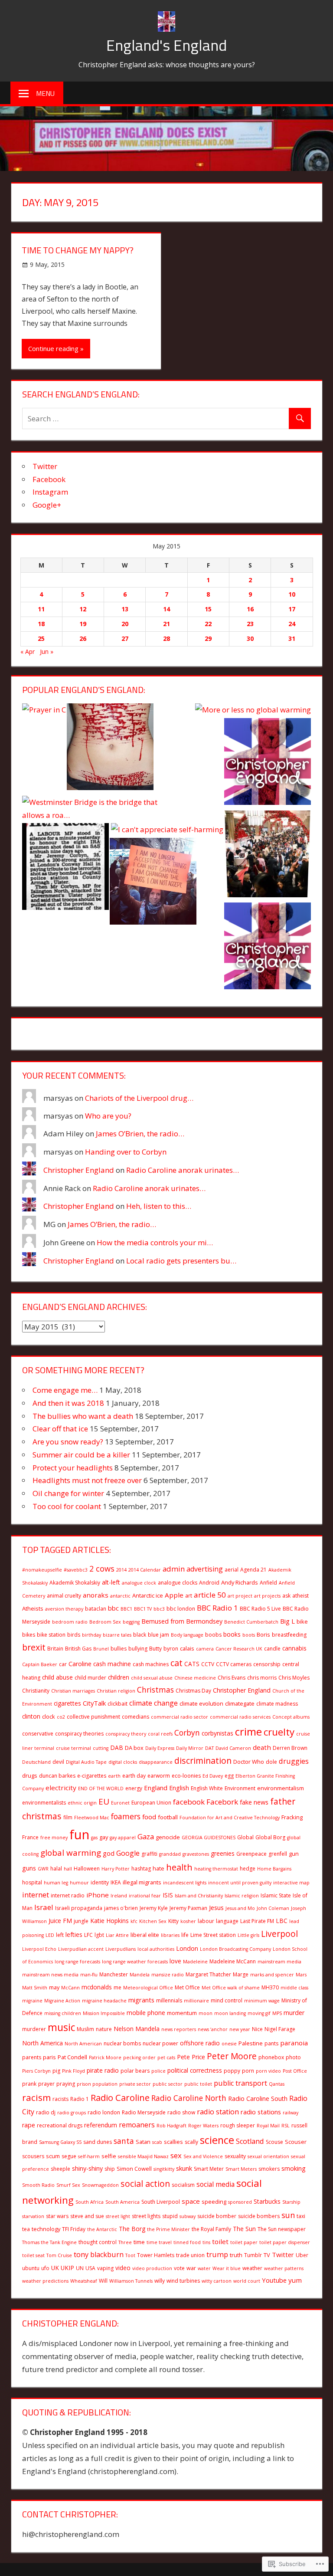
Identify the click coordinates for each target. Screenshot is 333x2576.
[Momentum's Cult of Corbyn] (65, 868)
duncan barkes (57, 1776)
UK (55, 2268)
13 (125, 609)
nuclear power (160, 2043)
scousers (33, 2156)
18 (41, 624)
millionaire (196, 2001)
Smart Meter (209, 2169)
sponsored (240, 2202)
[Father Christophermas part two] (268, 856)
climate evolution (201, 1703)
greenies (223, 1853)
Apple (174, 1595)
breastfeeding (289, 1635)
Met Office (187, 1987)
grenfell (278, 1854)
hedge (248, 1869)
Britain (55, 1649)
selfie (109, 2156)
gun (294, 1854)
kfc (134, 1921)
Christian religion (116, 1691)
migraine (32, 2001)
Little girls (248, 1935)
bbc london (181, 1609)
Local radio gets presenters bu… (181, 1261)
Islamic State (276, 1895)
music (61, 2027)
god (109, 1853)
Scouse (274, 2142)
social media (215, 2184)
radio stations (261, 2112)
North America (42, 2043)
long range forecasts (77, 1962)
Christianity (36, 1691)
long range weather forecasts (135, 1962)
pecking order (139, 2058)
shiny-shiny (87, 2168)
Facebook (49, 479)
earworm (159, 1776)
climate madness (277, 1704)
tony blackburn (99, 2254)
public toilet (198, 2084)
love (175, 1961)
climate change (153, 1703)
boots (249, 1635)
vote (179, 2268)
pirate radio (103, 2070)
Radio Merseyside (144, 2112)
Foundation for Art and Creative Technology (230, 1818)
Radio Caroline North (189, 2098)
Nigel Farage (280, 2029)
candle (272, 1649)
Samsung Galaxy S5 (60, 2142)
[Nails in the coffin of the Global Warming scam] (268, 948)
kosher (188, 1921)
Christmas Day (193, 1691)
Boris (263, 1634)
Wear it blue (227, 2268)
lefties (74, 1934)
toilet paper (244, 2242)
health (179, 1867)
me (118, 1987)
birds (74, 1635)
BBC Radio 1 (217, 1608)
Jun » (47, 651)
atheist (300, 1596)
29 (208, 638)
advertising (205, 1569)
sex (176, 2155)
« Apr (28, 651)
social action (145, 2184)
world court (247, 2281)
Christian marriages (73, 1691)
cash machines (151, 1664)
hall (68, 1869)
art (189, 1596)
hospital (32, 1882)
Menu (45, 93)
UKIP (67, 2268)
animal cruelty (64, 1596)
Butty (155, 1649)
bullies (119, 1649)
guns (29, 1868)
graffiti (149, 1854)
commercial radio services (240, 1717)
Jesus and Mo (240, 1908)
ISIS (168, 1895)
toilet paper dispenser (285, 2242)
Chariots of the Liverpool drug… (139, 1098)
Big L (287, 1621)
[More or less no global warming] (253, 710)
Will (103, 2281)
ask (286, 1596)
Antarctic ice (148, 1595)
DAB (117, 1747)
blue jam (158, 1635)
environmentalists (44, 1803)
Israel (44, 1907)
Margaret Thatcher (208, 1974)
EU (104, 1802)
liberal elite (145, 1935)
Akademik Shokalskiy (75, 1583)
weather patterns (284, 2268)
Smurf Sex (68, 2185)
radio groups (72, 2113)
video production (152, 2268)
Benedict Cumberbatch (251, 1622)
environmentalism (281, 1788)
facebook (189, 1802)
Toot (130, 2255)
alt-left (111, 1582)
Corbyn (187, 1733)
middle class (294, 1988)
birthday (91, 1635)
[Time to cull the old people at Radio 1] (268, 763)
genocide (168, 1837)
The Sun (244, 2229)
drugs (30, 1775)
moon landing (230, 2013)
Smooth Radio (38, 2185)
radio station (218, 2112)
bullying (138, 1649)
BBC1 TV (143, 1609)
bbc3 (159, 1609)
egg (229, 1776)
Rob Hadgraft (171, 2126)
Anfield (268, 1583)
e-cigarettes (92, 1776)
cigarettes (67, 1703)
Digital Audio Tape (86, 1762)
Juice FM (60, 1921)
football (168, 1817)
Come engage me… (65, 1390)
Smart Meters (241, 2169)
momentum (182, 2013)
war (191, 2268)
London (187, 1948)
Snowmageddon (100, 2185)
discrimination (203, 1761)
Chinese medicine (195, 1678)
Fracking (292, 1817)
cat (176, 1663)
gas (94, 1838)
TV (267, 2255)
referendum (101, 2125)
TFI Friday (74, 2229)
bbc (113, 1608)
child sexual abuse (152, 1678)
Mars (301, 1975)
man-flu (89, 1975)
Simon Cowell (134, 2169)
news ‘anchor (213, 2029)
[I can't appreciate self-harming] (167, 830)
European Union (151, 1803)
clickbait (118, 1704)
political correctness (195, 2070)
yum (295, 2280)
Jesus (216, 1907)
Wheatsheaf (84, 2281)
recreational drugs (60, 2125)
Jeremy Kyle (154, 1908)
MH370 (270, 1987)
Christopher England (79, 1170)
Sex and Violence (203, 2156)
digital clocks (123, 1762)
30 (250, 638)
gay (104, 1837)
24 (292, 624)
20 (125, 624)
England (156, 1788)
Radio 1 (80, 2099)
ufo (45, 2268)
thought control (98, 2242)
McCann (70, 1988)
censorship (267, 1664)
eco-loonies (186, 1776)
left (60, 1935)
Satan (143, 2142)
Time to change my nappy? (78, 250)
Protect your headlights (73, 1468)
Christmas (155, 1690)
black (140, 1635)
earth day (134, 1776)
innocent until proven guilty (240, 1883)
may (54, 1987)
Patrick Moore (105, 2058)
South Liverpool (161, 2202)
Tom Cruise (59, 2255)
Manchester (114, 1974)
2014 (121, 1570)
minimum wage (262, 2001)
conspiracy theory (126, 1734)
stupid (170, 2216)
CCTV (208, 1664)
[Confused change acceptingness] (153, 883)
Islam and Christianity (199, 1896)
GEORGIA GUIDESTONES (209, 1838)
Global (245, 1837)
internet (36, 1895)
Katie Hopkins (109, 1921)
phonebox (271, 2057)
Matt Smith (35, 1988)
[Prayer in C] (44, 710)
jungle (81, 1921)
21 (166, 624)
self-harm (89, 2156)
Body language (187, 1635)
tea (26, 2229)
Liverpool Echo (39, 1949)
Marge (241, 1974)
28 (166, 638)
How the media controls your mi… (155, 1242)
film (68, 1817)
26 (83, 638)
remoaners (137, 2125)
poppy (232, 2071)
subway (188, 2216)
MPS (277, 2013)
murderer (34, 2029)
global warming (71, 1853)
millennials (169, 2000)
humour (79, 1883)
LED (50, 1935)
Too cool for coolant (67, 1506)
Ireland (119, 1896)
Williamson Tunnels (131, 2281)
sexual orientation (268, 2156)
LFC (88, 1935)
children (119, 1677)
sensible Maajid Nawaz (143, 2156)
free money (54, 1838)
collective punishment (93, 1717)
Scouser (296, 2142)
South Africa (90, 2202)
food (149, 1817)
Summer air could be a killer (81, 1455)
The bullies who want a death (83, 1416)
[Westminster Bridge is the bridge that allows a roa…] (94, 809)
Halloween (87, 1869)
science (217, 2140)
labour (206, 1921)
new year (240, 2029)
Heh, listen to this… (159, 1206)
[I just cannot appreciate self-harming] (110, 749)
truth (236, 2255)
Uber (302, 2255)
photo (293, 2057)
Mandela (140, 1975)
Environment (240, 1788)
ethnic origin (82, 1803)
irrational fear (145, 1896)
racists (60, 2099)
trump (217, 2254)
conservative (38, 1734)
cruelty (279, 1732)
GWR (43, 1869)
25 (41, 638)
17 (292, 609)
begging (131, 1622)
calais (187, 1648)
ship (110, 2169)
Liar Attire (117, 1935)
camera (205, 1649)
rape (29, 2125)
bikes (29, 1635)
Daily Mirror (190, 1748)
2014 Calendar (145, 1570)
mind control (227, 2000)
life (185, 1935)
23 (250, 624)
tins (206, 2242)
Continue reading (53, 348)
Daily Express (160, 1748)
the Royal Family (211, 2229)
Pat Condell (72, 2057)
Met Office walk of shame (231, 1988)
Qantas (277, 2084)
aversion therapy (64, 1609)
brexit (34, 1647)
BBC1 (126, 1609)
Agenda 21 (253, 1570)
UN (80, 2268)
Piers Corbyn (36, 2071)
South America (122, 2202)
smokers (269, 2169)
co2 (61, 1717)
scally (191, 2142)
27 (125, 638)
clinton (31, 1716)
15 (208, 609)
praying (66, 2084)
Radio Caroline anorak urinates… (183, 1170)
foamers (126, 1816)
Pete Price (191, 2057)
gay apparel (123, 1838)
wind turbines (183, 2281)
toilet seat (33, 2255)
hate (158, 1868)
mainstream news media (50, 1975)
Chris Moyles (294, 1678)
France (30, 1837)
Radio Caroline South (258, 2099)
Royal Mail (268, 2126)
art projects (267, 1596)
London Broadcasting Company (235, 1949)
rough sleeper (238, 2125)
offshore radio (200, 2043)
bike (302, 1621)
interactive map (291, 1883)
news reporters (179, 2029)
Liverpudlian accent (81, 1949)
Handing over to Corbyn (126, 1152)
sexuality (235, 2156)
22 (208, 624)
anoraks (96, 1595)
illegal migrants (142, 1882)
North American (83, 2044)
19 (83, 624)
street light (118, 2216)
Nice (257, 2029)
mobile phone (146, 2013)
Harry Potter (116, 1869)
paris (49, 2057)
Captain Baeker (40, 1664)
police (158, 2071)
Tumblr (253, 2255)
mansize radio (168, 1975)
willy (160, 2281)
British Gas (78, 1649)
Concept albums (291, 1717)
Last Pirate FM (257, 1921)
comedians (135, 1717)
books (232, 1634)
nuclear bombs (122, 2043)
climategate (240, 1703)
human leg (56, 1883)
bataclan (96, 1609)
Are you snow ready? (68, 1442)
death (262, 1747)
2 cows (102, 1569)
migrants (141, 2000)
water (204, 2268)
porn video (268, 2071)
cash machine (112, 1664)
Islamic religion (242, 1896)
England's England (166, 45)
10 (292, 594)
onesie (229, 2044)
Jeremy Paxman (188, 1908)
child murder (90, 1678)
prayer (46, 2084)
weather (252, 2268)
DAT (209, 1748)
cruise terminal (73, 1748)
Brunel (101, 1649)
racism (36, 2097)
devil (58, 1762)
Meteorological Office (148, 1988)
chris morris (262, 1678)
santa (124, 2141)
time (139, 2242)
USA (90, 2268)
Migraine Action (62, 2001)
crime (248, 1731)
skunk (184, 2168)
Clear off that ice (60, 1429)
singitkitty (164, 2169)
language (227, 1921)
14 (166, 609)
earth (114, 1776)
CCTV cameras (234, 1664)
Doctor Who (249, 1762)
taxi (301, 2216)
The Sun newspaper (282, 2229)
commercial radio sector (180, 1717)
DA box (134, 1748)
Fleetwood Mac (92, 1818)
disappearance (156, 1762)
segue (69, 2156)
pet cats (166, 2058)
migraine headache (104, 2001)
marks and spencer (272, 1975)
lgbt (99, 1935)
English (179, 1788)
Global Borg (270, 1837)
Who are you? (108, 1116)
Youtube (274, 2280)
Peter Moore (232, 2056)
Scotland (250, 2141)
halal (56, 1869)
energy (134, 1788)
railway (291, 2113)
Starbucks (267, 2201)
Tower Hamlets (156, 2255)
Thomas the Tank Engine (49, 2242)
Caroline (80, 1664)
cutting (101, 1748)
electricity (61, 1788)
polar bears (135, 2071)
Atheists (33, 1608)
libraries (170, 1935)
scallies (173, 2142)
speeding (214, 2202)
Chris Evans (232, 1678)
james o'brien (121, 1908)
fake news (254, 1802)
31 (292, 638)
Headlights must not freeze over (87, 1480)
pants (271, 2043)
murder (294, 2013)
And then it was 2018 (68, 1403)
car (63, 1664)
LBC (282, 1921)
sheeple (60, 2169)
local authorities (156, 1949)
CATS (192, 1664)
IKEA (116, 1882)
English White (207, 1788)
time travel (159, 2242)
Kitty (173, 1921)
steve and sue (87, 2216)
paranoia (294, 2043)
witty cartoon (217, 2281)
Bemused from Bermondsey (182, 1621)
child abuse (57, 1677)
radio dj (46, 2112)
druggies (294, 1761)
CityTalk (94, 1703)
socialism (183, 2185)
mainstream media (279, 1962)
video (123, 2268)
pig (56, 2071)
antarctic (120, 1596)
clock (49, 1716)
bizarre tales (117, 1635)
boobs (213, 1635)
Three (125, 2242)
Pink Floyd (73, 2071)
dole (271, 1762)
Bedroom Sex (105, 1622)
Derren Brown (290, 1748)
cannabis (294, 1648)
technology (46, 2229)
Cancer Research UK (239, 1649)
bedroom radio (70, 1622)
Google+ (47, 505)
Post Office (295, 2071)
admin (174, 1569)
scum (53, 2156)
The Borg (132, 2229)
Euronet (120, 1803)
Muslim (85, 2029)
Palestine (251, 2043)
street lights (146, 2216)
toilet (220, 2241)
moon (206, 2013)
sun (288, 2215)
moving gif (259, 2013)
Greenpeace (251, 1854)
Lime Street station (213, 1935)
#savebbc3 (76, 1570)
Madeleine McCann (233, 1961)
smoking (294, 2168)
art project (240, 1596)
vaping (105, 2268)
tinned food (187, 2242)
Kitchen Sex (153, 1921)
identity (100, 1882)
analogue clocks (178, 1583)
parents (32, 2057)
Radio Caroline (120, 2097)
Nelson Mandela (137, 2029)
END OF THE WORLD (101, 1788)
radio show (181, 2112)
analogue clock (139, 1583)
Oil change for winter (68, 1493)
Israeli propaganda (79, 1908)
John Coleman (273, 1908)
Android (209, 1583)
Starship (291, 2202)
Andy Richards (240, 1582)
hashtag (141, 1869)
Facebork (222, 1802)
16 (250, 609)
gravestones (196, 1854)
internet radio (68, 1895)
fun (79, 1834)
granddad (170, 1854)
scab (157, 2142)
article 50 (210, 1595)
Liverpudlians (121, 1949)
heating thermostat (216, 1869)
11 (41, 609)
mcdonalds (97, 1987)
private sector (135, 2084)
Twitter (45, 466)
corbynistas (217, 1733)
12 (83, 609)
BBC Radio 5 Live (260, 1609)
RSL (286, 2126)
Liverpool (279, 1934)
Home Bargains (274, 1869)
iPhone (98, 1895)
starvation (33, 2216)
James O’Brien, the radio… (140, 1134)
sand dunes (98, 2142)
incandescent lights (185, 1883)
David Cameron (233, 1748)
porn (248, 2071)
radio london (104, 2112)
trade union (190, 2255)
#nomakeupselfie (42, 1570)
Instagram (50, 492)
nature (104, 2029)
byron (171, 1649)
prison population (97, 2084)
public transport (240, 2083)
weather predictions (45, 2281)
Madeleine (195, 1962)
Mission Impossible (104, 2013)
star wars (57, 2216)
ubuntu (31, 2268)
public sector (168, 2084)
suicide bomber (217, 2216)
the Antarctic (102, 2229)
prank (29, 2084)
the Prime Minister (168, 2229)
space (191, 2201)
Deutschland (36, 1762)
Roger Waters (203, 2126)
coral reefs (160, 1734)
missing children (63, 2013)
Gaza (146, 1836)
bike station (51, 1635)
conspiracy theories (79, 1734)
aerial (232, 1570)
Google (128, 1853)
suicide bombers (259, 2216)
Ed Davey (213, 1776)
